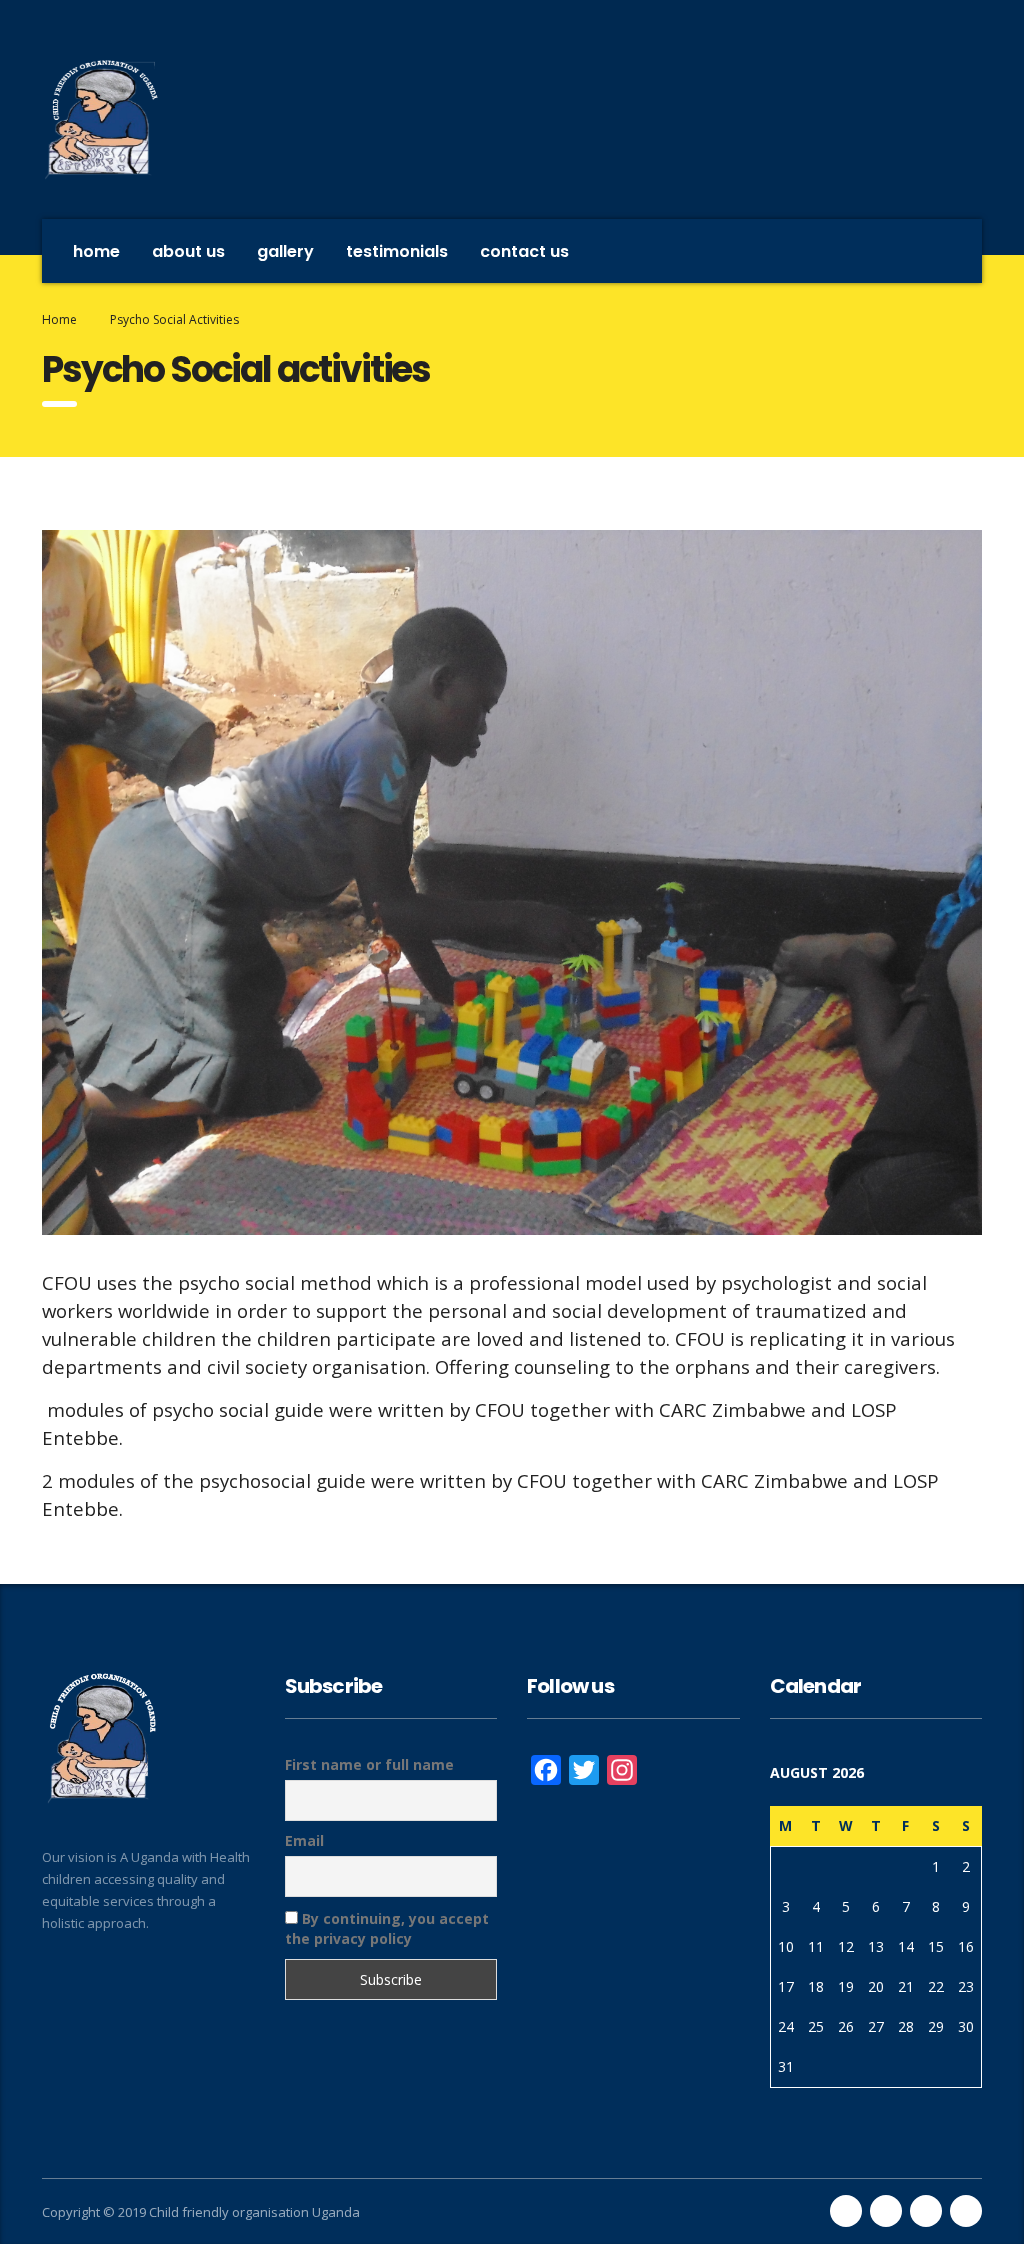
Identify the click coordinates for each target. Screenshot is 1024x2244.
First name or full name (369, 1764)
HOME (96, 251)
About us (188, 251)
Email (304, 1840)
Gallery (285, 251)
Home (59, 319)
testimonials (397, 251)
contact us (524, 251)
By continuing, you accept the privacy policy (387, 1928)
